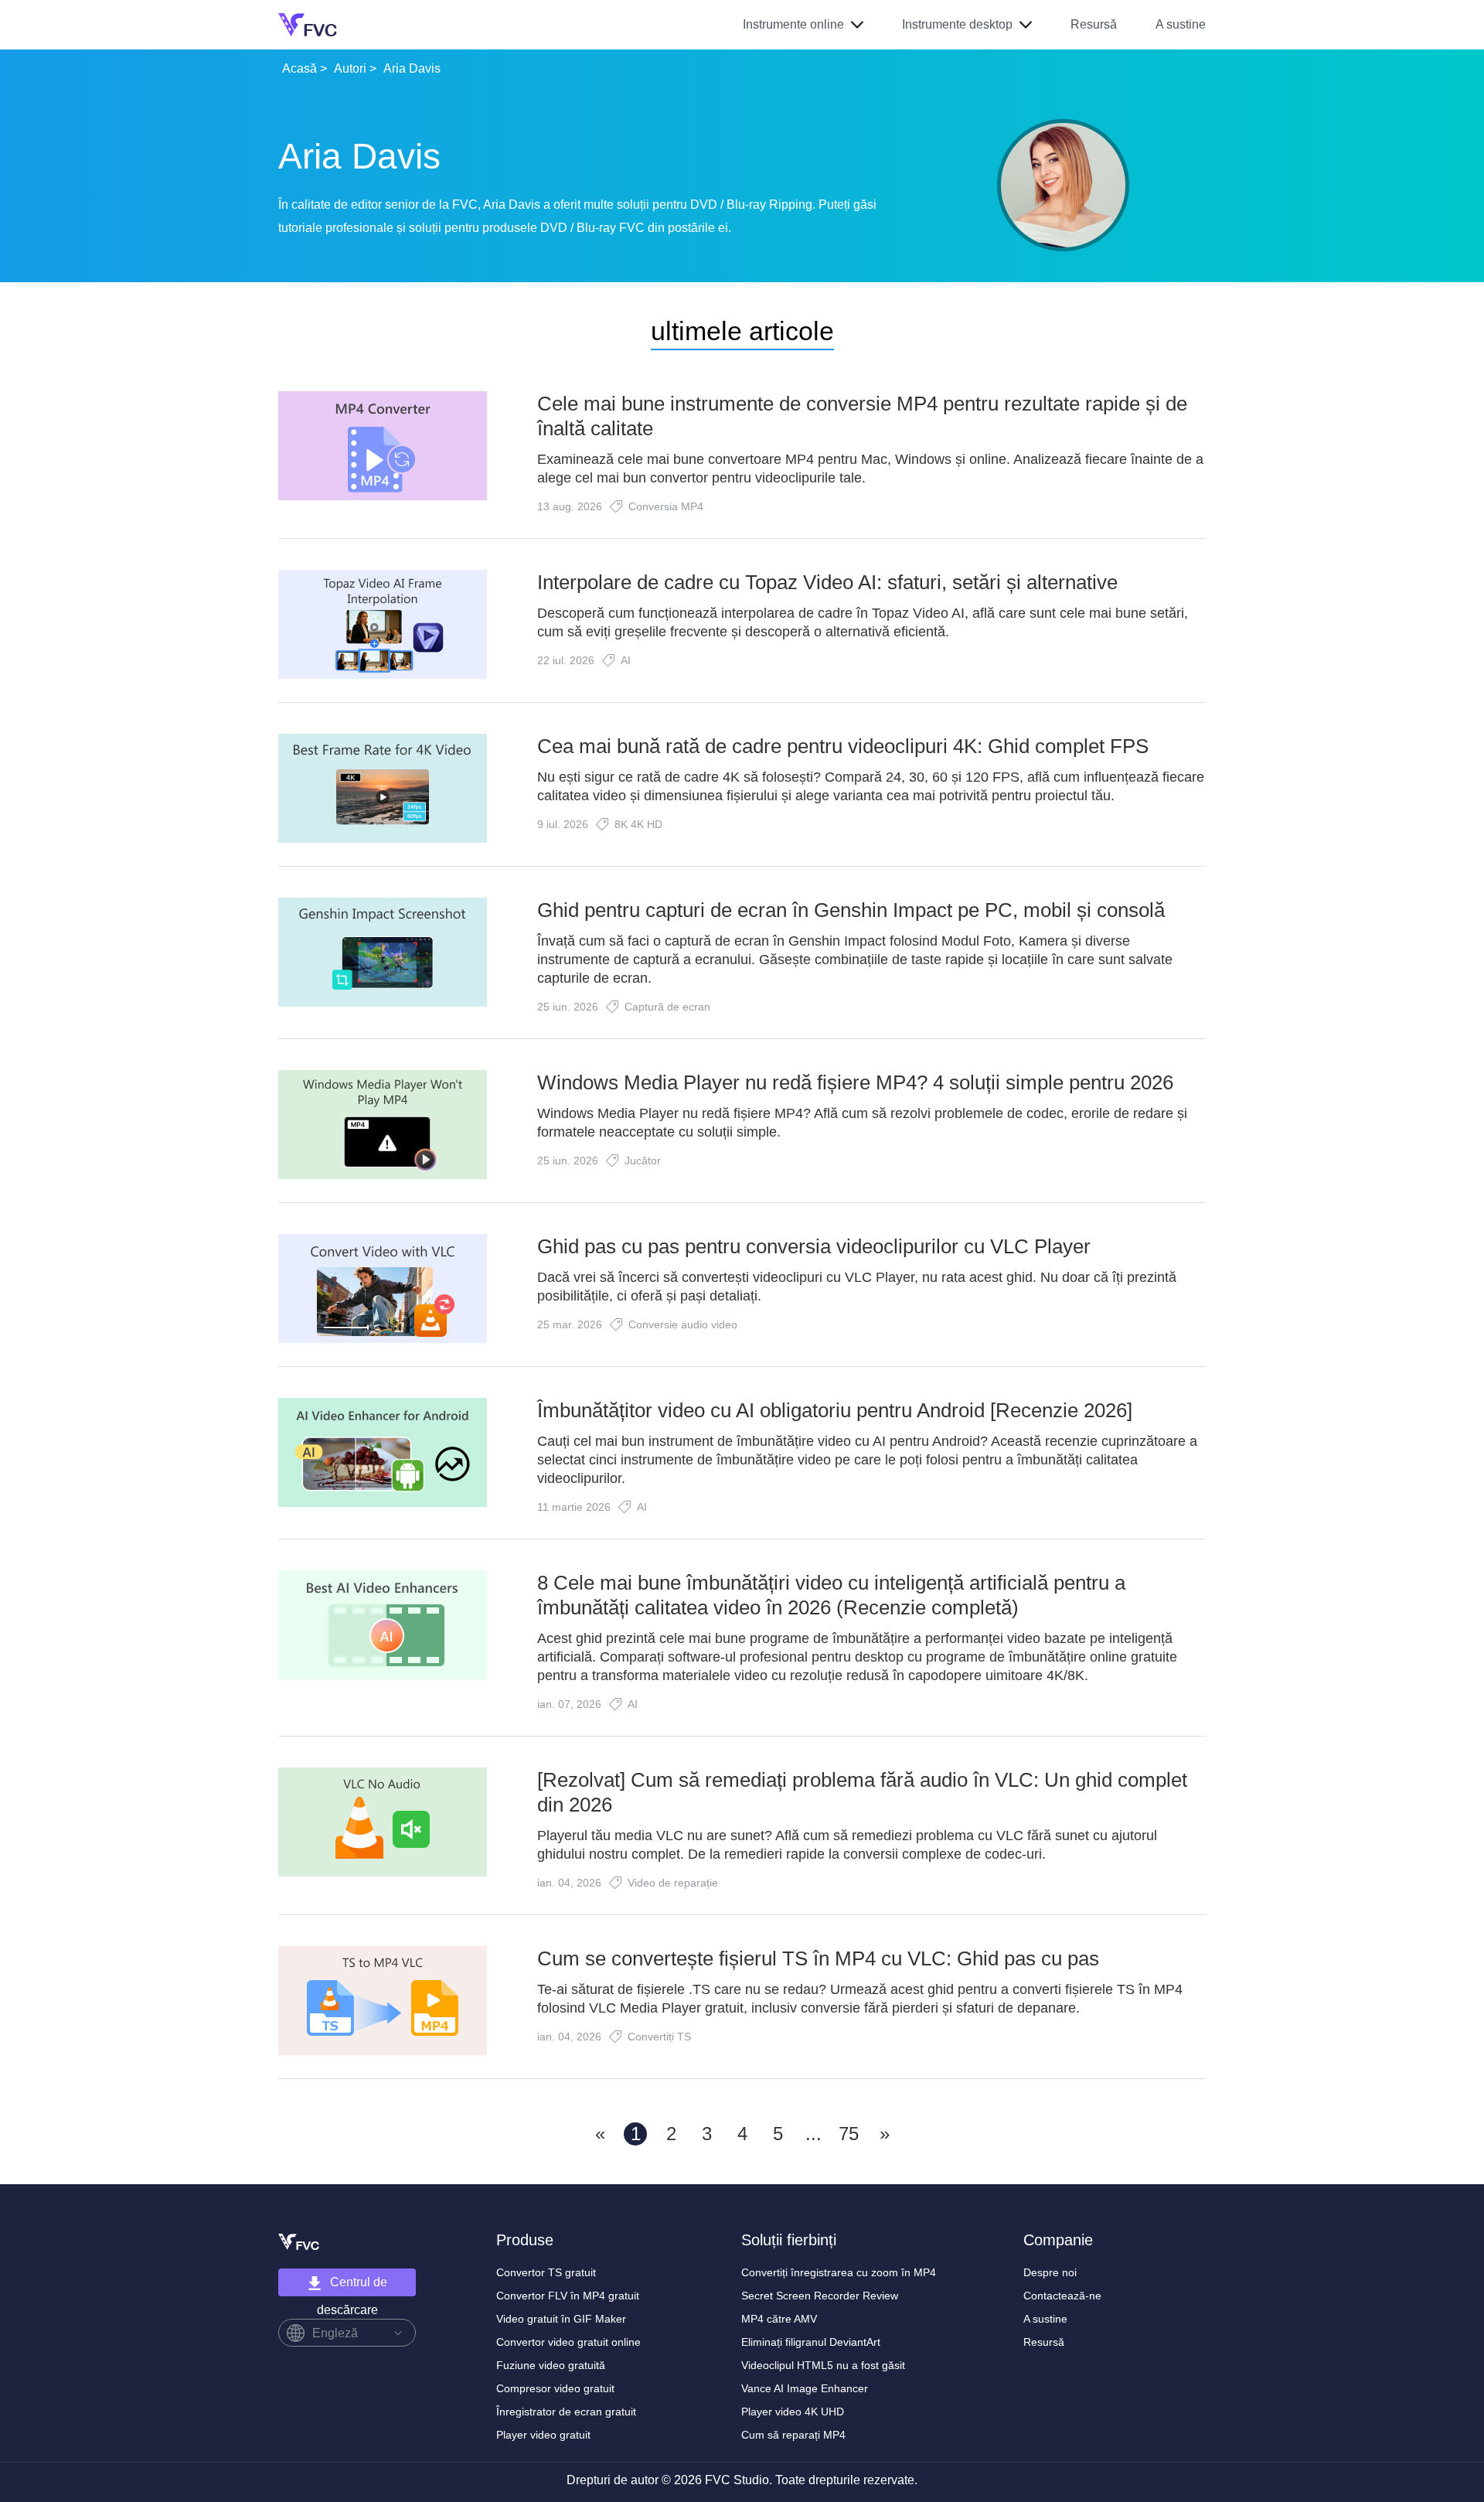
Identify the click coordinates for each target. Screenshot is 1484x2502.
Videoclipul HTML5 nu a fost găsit (823, 2365)
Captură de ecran (667, 1007)
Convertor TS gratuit (546, 2272)
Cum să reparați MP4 (793, 2435)
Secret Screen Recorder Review (820, 2296)
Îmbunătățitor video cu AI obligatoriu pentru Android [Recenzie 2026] (835, 1410)
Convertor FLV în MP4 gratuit (568, 2296)
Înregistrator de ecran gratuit (566, 2412)
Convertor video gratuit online (568, 2342)
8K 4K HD (638, 824)
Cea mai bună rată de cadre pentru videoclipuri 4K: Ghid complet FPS (843, 746)
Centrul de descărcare (352, 2286)
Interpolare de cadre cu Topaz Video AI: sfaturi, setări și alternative (827, 582)
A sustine (1181, 24)
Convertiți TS (659, 2037)
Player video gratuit (543, 2435)
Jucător (643, 1161)
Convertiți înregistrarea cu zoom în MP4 (839, 2272)
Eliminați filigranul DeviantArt (811, 2342)
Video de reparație (673, 1883)
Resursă (1094, 24)
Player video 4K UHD (793, 2412)
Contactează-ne (1062, 2296)
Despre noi (1050, 2272)
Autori (350, 68)
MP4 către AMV (779, 2319)
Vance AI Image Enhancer (805, 2388)
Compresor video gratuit (555, 2388)
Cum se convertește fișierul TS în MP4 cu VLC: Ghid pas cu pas (818, 1958)
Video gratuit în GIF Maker (561, 2319)
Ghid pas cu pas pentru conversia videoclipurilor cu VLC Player (814, 1246)
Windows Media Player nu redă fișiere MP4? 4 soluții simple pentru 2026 (855, 1082)
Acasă (300, 68)
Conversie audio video (683, 1324)
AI (626, 660)
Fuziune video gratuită (551, 2365)
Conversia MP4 (666, 506)
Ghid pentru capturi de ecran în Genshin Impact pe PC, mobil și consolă (851, 910)
